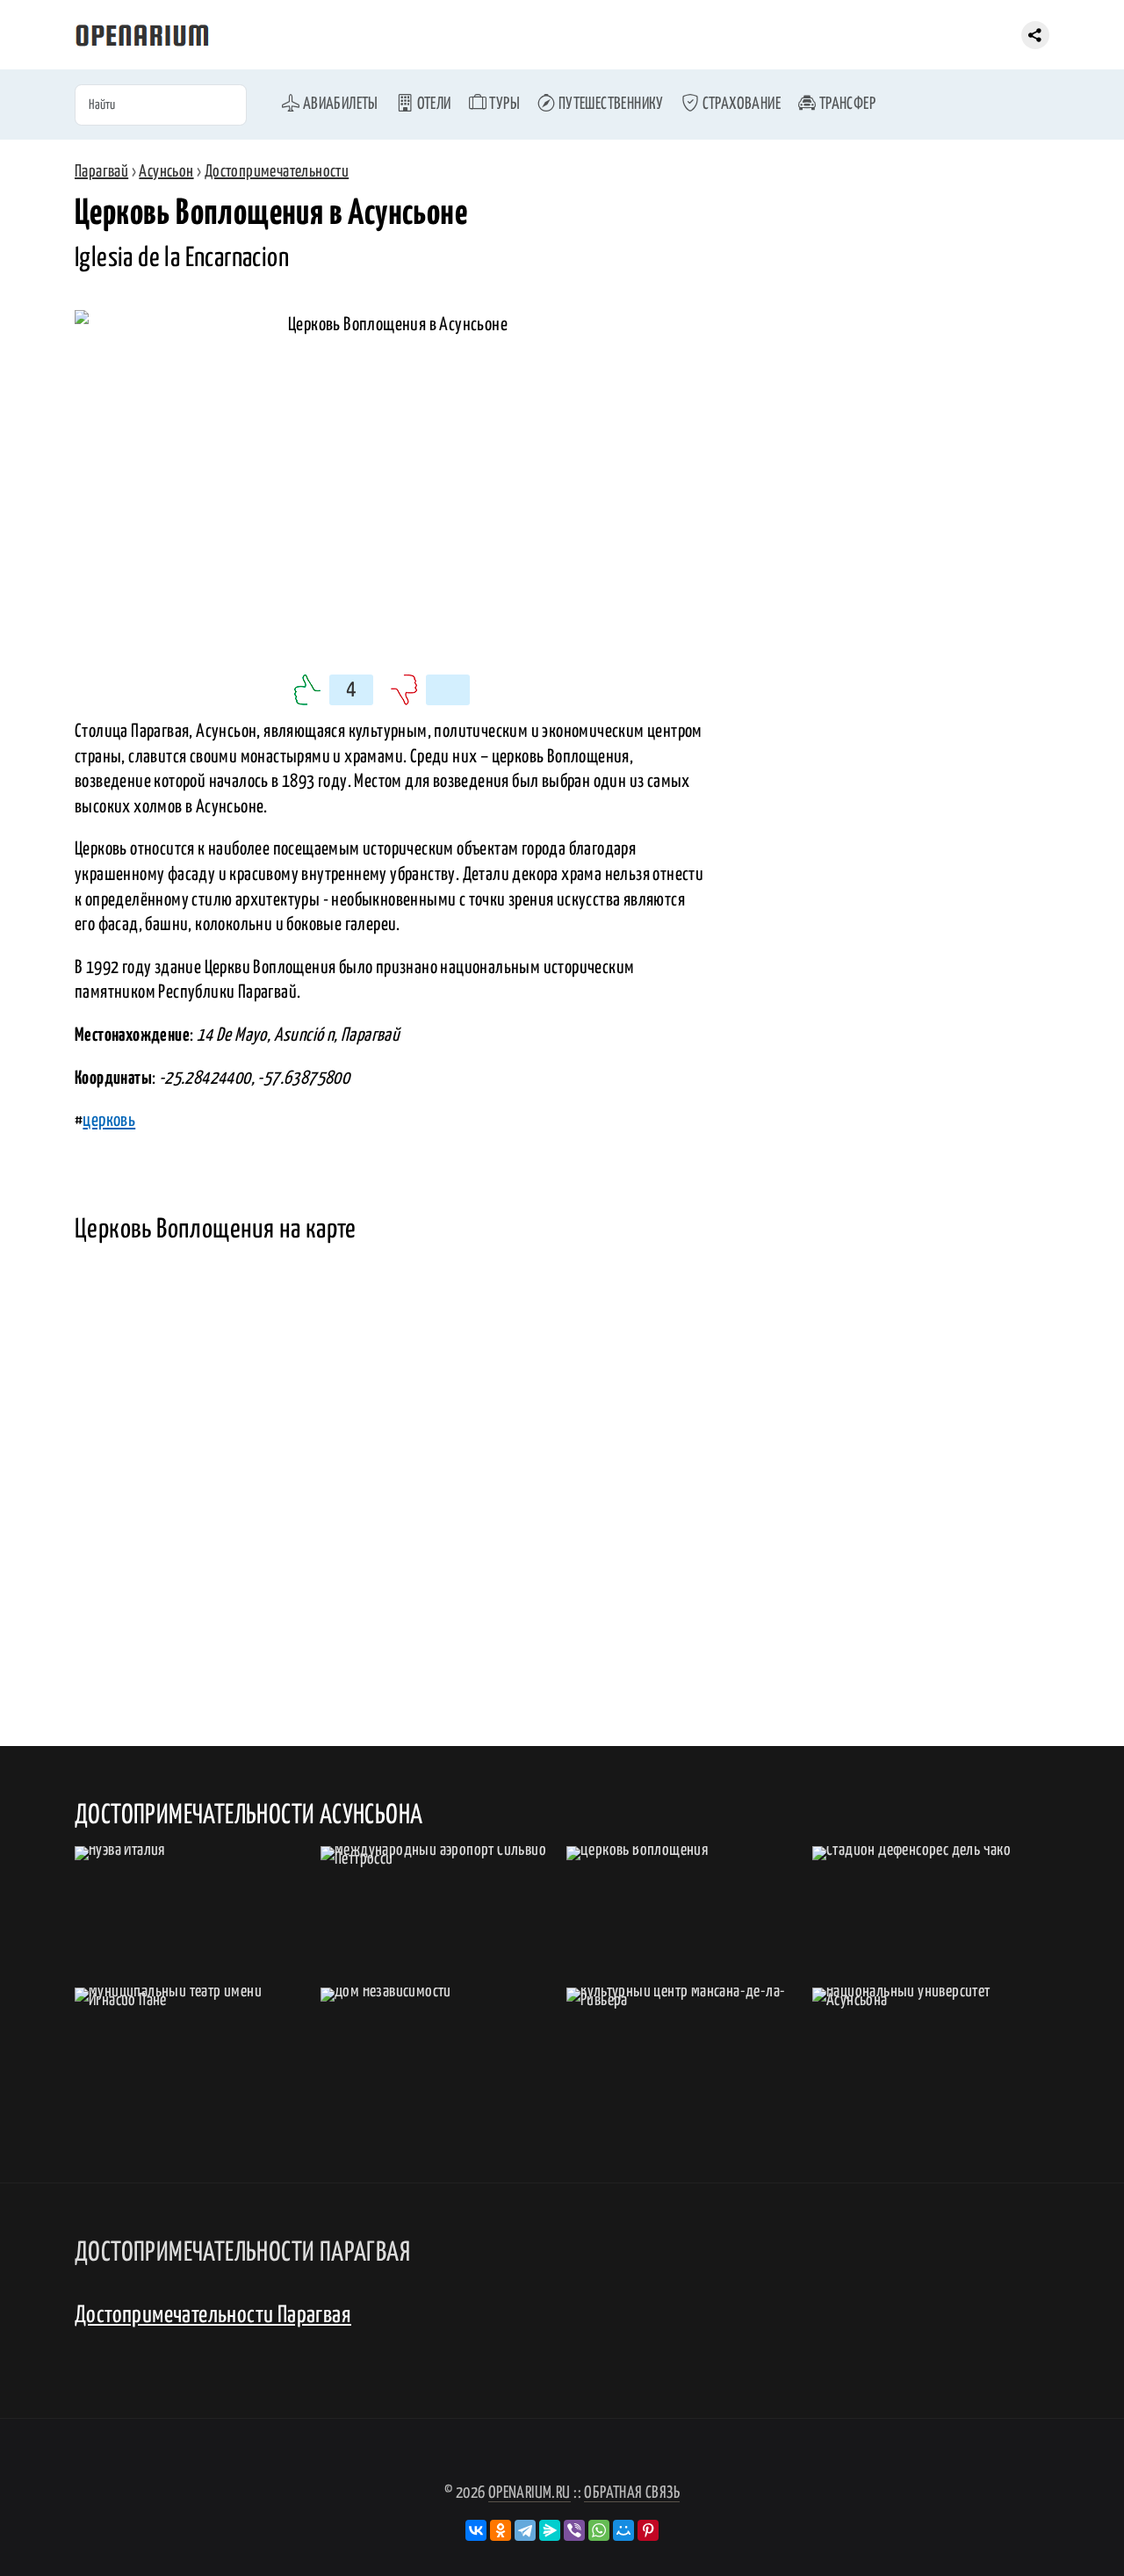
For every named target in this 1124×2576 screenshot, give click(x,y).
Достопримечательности (277, 172)
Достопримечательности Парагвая (213, 2316)
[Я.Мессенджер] (550, 2530)
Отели (432, 104)
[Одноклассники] (501, 2530)
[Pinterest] (648, 2530)
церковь (109, 1121)
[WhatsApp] (599, 2530)
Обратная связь (632, 2493)
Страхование (740, 104)
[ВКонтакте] (476, 2530)
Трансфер (846, 104)
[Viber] (574, 2530)
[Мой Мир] (623, 2530)
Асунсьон (166, 172)
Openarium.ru (530, 2493)
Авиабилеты (339, 104)
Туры (503, 104)
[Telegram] (525, 2530)
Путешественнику (609, 104)
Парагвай (101, 172)
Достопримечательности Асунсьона (249, 1815)
